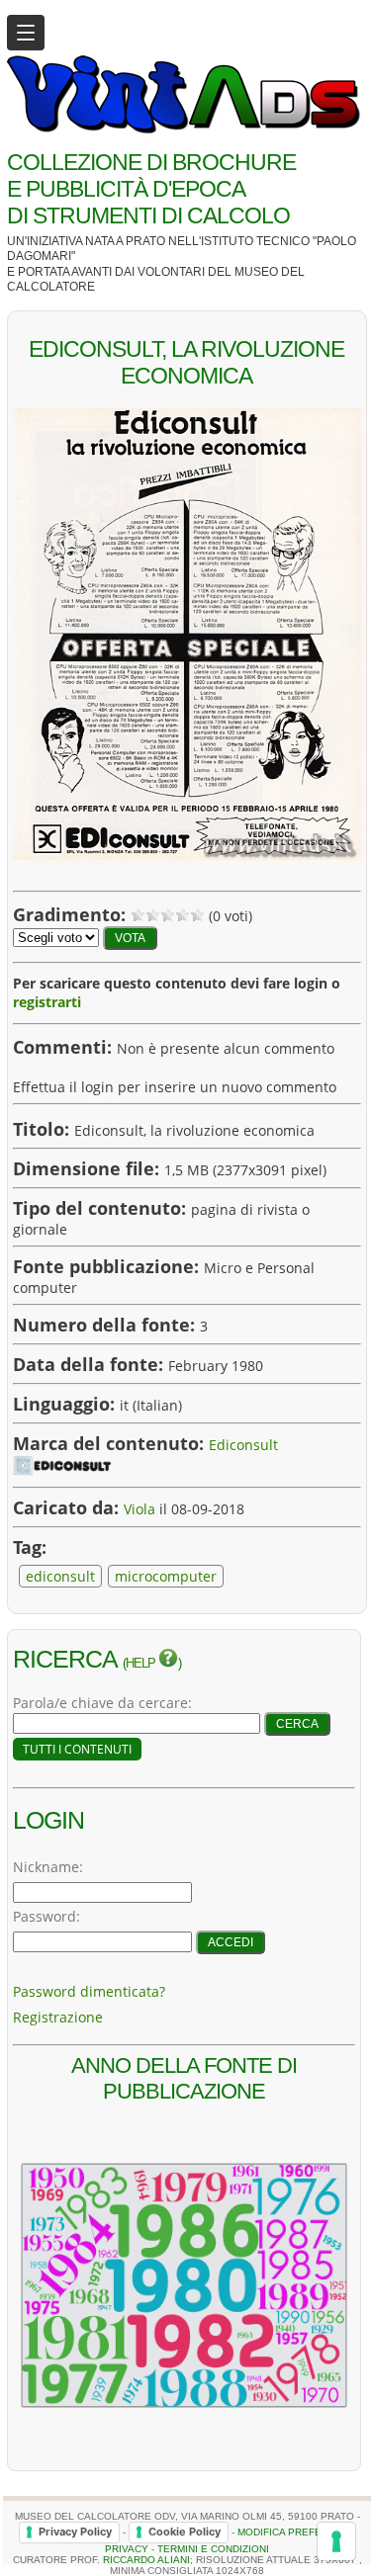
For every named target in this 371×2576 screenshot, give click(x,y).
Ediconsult (243, 1445)
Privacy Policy (75, 2532)
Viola (139, 1509)
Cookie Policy (185, 2532)
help (142, 1664)
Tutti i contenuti (77, 1749)
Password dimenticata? (89, 1991)
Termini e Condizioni (213, 2549)
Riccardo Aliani (146, 2560)
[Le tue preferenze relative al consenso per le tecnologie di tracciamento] (336, 2541)
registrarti (47, 1002)
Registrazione (58, 2017)
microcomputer (166, 1576)
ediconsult (60, 1576)
